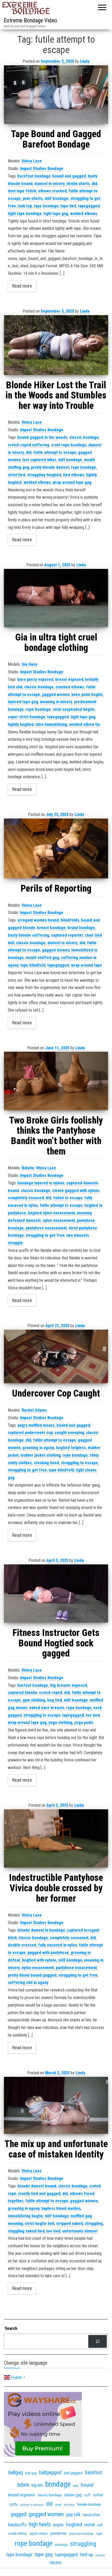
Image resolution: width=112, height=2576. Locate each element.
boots (76, 2486)
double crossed (22, 1945)
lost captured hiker (39, 460)
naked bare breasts (47, 1708)
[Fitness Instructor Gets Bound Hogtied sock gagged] (56, 1594)
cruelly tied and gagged (39, 2194)
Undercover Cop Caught (56, 1393)
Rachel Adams (34, 1410)
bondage (58, 2484)
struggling (94, 2223)
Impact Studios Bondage (42, 169)
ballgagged (50, 2472)
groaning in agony (38, 1448)
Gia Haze (30, 664)
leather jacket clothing (41, 1455)
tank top (25, 206)
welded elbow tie (85, 724)
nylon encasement (59, 1220)
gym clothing (34, 1700)
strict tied (17, 475)
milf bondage (57, 198)
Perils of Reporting (56, 889)
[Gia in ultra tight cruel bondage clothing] (56, 598)
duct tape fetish (22, 191)
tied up (86, 2555)
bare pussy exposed (35, 679)
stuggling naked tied (26, 2231)
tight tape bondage (25, 214)
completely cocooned (69, 1938)
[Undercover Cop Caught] (56, 1357)
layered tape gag (23, 702)
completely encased (26, 1198)
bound (87, 2485)
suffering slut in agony (28, 1982)
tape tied (68, 206)
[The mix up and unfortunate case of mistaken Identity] (56, 2105)
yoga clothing (60, 1722)
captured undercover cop (30, 1433)
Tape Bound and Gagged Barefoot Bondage (56, 139)
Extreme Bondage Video (30, 20)
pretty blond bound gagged (32, 1975)
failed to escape (68, 1198)
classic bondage (84, 437)
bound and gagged (69, 176)
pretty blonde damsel (50, 467)
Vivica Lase (32, 161)
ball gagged (73, 2473)
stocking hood (46, 1463)
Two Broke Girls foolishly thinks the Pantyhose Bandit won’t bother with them (56, 1136)
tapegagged (89, 206)
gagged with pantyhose (48, 1953)
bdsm (23, 2485)
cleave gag (73, 2495)
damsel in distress (32, 2505)
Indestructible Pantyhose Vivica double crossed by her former (56, 1888)
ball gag (31, 2473)
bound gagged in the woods (42, 437)
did (95, 184)
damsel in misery (49, 184)
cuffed (98, 2495)
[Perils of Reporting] (56, 848)
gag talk (73, 2514)
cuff (87, 2495)
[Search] (98, 2341)
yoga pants (84, 1722)
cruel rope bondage (69, 445)
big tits (37, 2485)
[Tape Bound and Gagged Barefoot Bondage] (56, 95)
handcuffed (91, 2515)
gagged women (56, 694)
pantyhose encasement (46, 1228)
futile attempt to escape (55, 452)
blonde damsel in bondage (41, 1930)
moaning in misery (56, 702)
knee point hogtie (87, 694)
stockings (61, 2545)
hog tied (55, 1700)
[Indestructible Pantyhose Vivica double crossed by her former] (56, 1839)
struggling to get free (45, 1235)
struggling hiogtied (44, 475)
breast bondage (51, 928)
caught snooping (69, 1433)
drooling (69, 2505)
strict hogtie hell (39, 2223)
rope (99, 2533)
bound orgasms (21, 2495)
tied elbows (74, 475)
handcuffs (17, 2525)
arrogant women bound (38, 920)
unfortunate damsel (80, 2231)
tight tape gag (56, 214)
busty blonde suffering (29, 935)
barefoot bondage (34, 176)
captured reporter (67, 935)
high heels (40, 2524)
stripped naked (69, 2223)
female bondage (89, 2504)
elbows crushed (52, 191)
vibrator (55, 2563)
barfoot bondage (33, 1685)
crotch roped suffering (29, 445)
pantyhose (58, 2533)
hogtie (58, 2525)
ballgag (16, 2472)
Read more (22, 286)
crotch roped (51, 1693)
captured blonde (23, 1693)
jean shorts (33, 198)
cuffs (14, 2504)
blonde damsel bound (37, 2186)
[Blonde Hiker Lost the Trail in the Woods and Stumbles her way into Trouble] (56, 345)
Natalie (28, 1168)
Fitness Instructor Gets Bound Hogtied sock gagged (56, 1643)
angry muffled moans (36, 1425)
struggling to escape (79, 1463)
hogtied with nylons (39, 1960)
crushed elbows (70, 687)
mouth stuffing (18, 2534)
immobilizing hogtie (25, 2216)
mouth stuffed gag (42, 958)
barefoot (94, 2473)
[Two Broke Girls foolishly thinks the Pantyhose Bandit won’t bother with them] (56, 1081)
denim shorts (78, 184)
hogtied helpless (71, 1448)
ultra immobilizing (51, 724)
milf (100, 2525)
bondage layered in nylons (41, 1183)
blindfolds (70, 920)
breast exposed (69, 679)
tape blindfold (33, 965)
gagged (18, 2514)
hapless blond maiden (61, 2208)
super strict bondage (27, 717)
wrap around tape (86, 965)
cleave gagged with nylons (76, 1191)
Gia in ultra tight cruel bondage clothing (56, 643)
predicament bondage (81, 2534)
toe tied (93, 1715)
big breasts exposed (69, 1685)
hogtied (74, 2524)
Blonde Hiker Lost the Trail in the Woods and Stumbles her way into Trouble (56, 395)
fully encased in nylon (57, 1945)
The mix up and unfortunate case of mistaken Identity (56, 2149)
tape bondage (46, 206)
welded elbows (84, 214)
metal (90, 2525)
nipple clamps (39, 2534)
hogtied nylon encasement (51, 1213)
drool (58, 2505)
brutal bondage (81, 928)
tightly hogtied (21, 724)
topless (100, 2555)
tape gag (44, 2555)
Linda (85, 61)
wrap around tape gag (72, 482)
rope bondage (83, 467)
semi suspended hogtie (74, 709)
